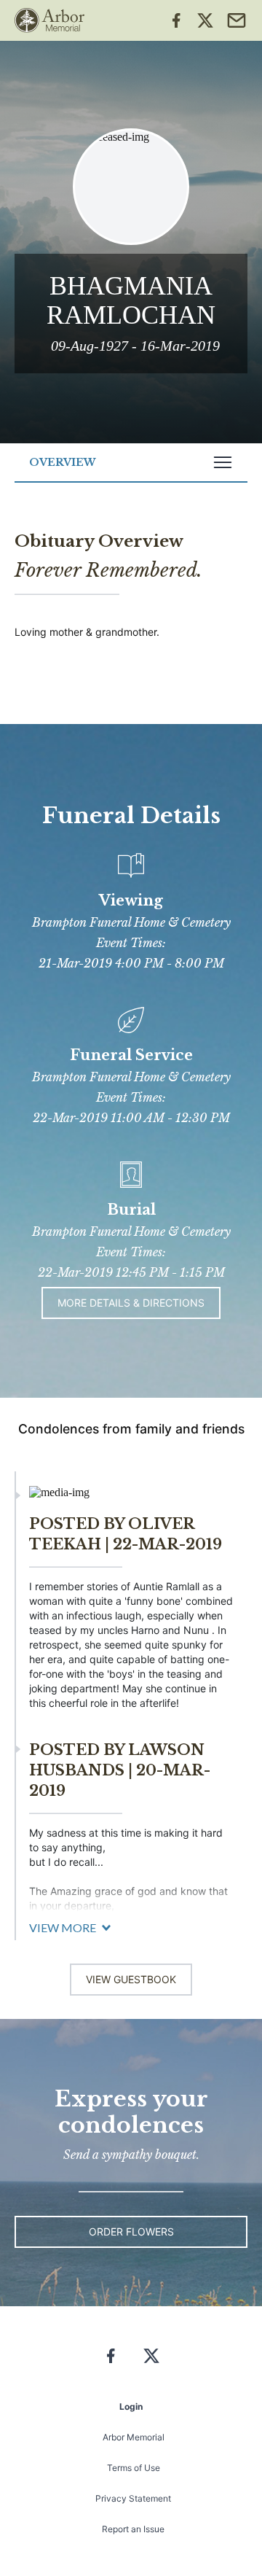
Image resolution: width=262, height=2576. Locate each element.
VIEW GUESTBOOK (131, 1979)
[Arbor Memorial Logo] (49, 20)
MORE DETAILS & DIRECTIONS (131, 1303)
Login (131, 2406)
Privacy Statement (133, 2498)
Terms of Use (134, 2468)
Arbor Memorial (134, 2437)
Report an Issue (133, 2529)
